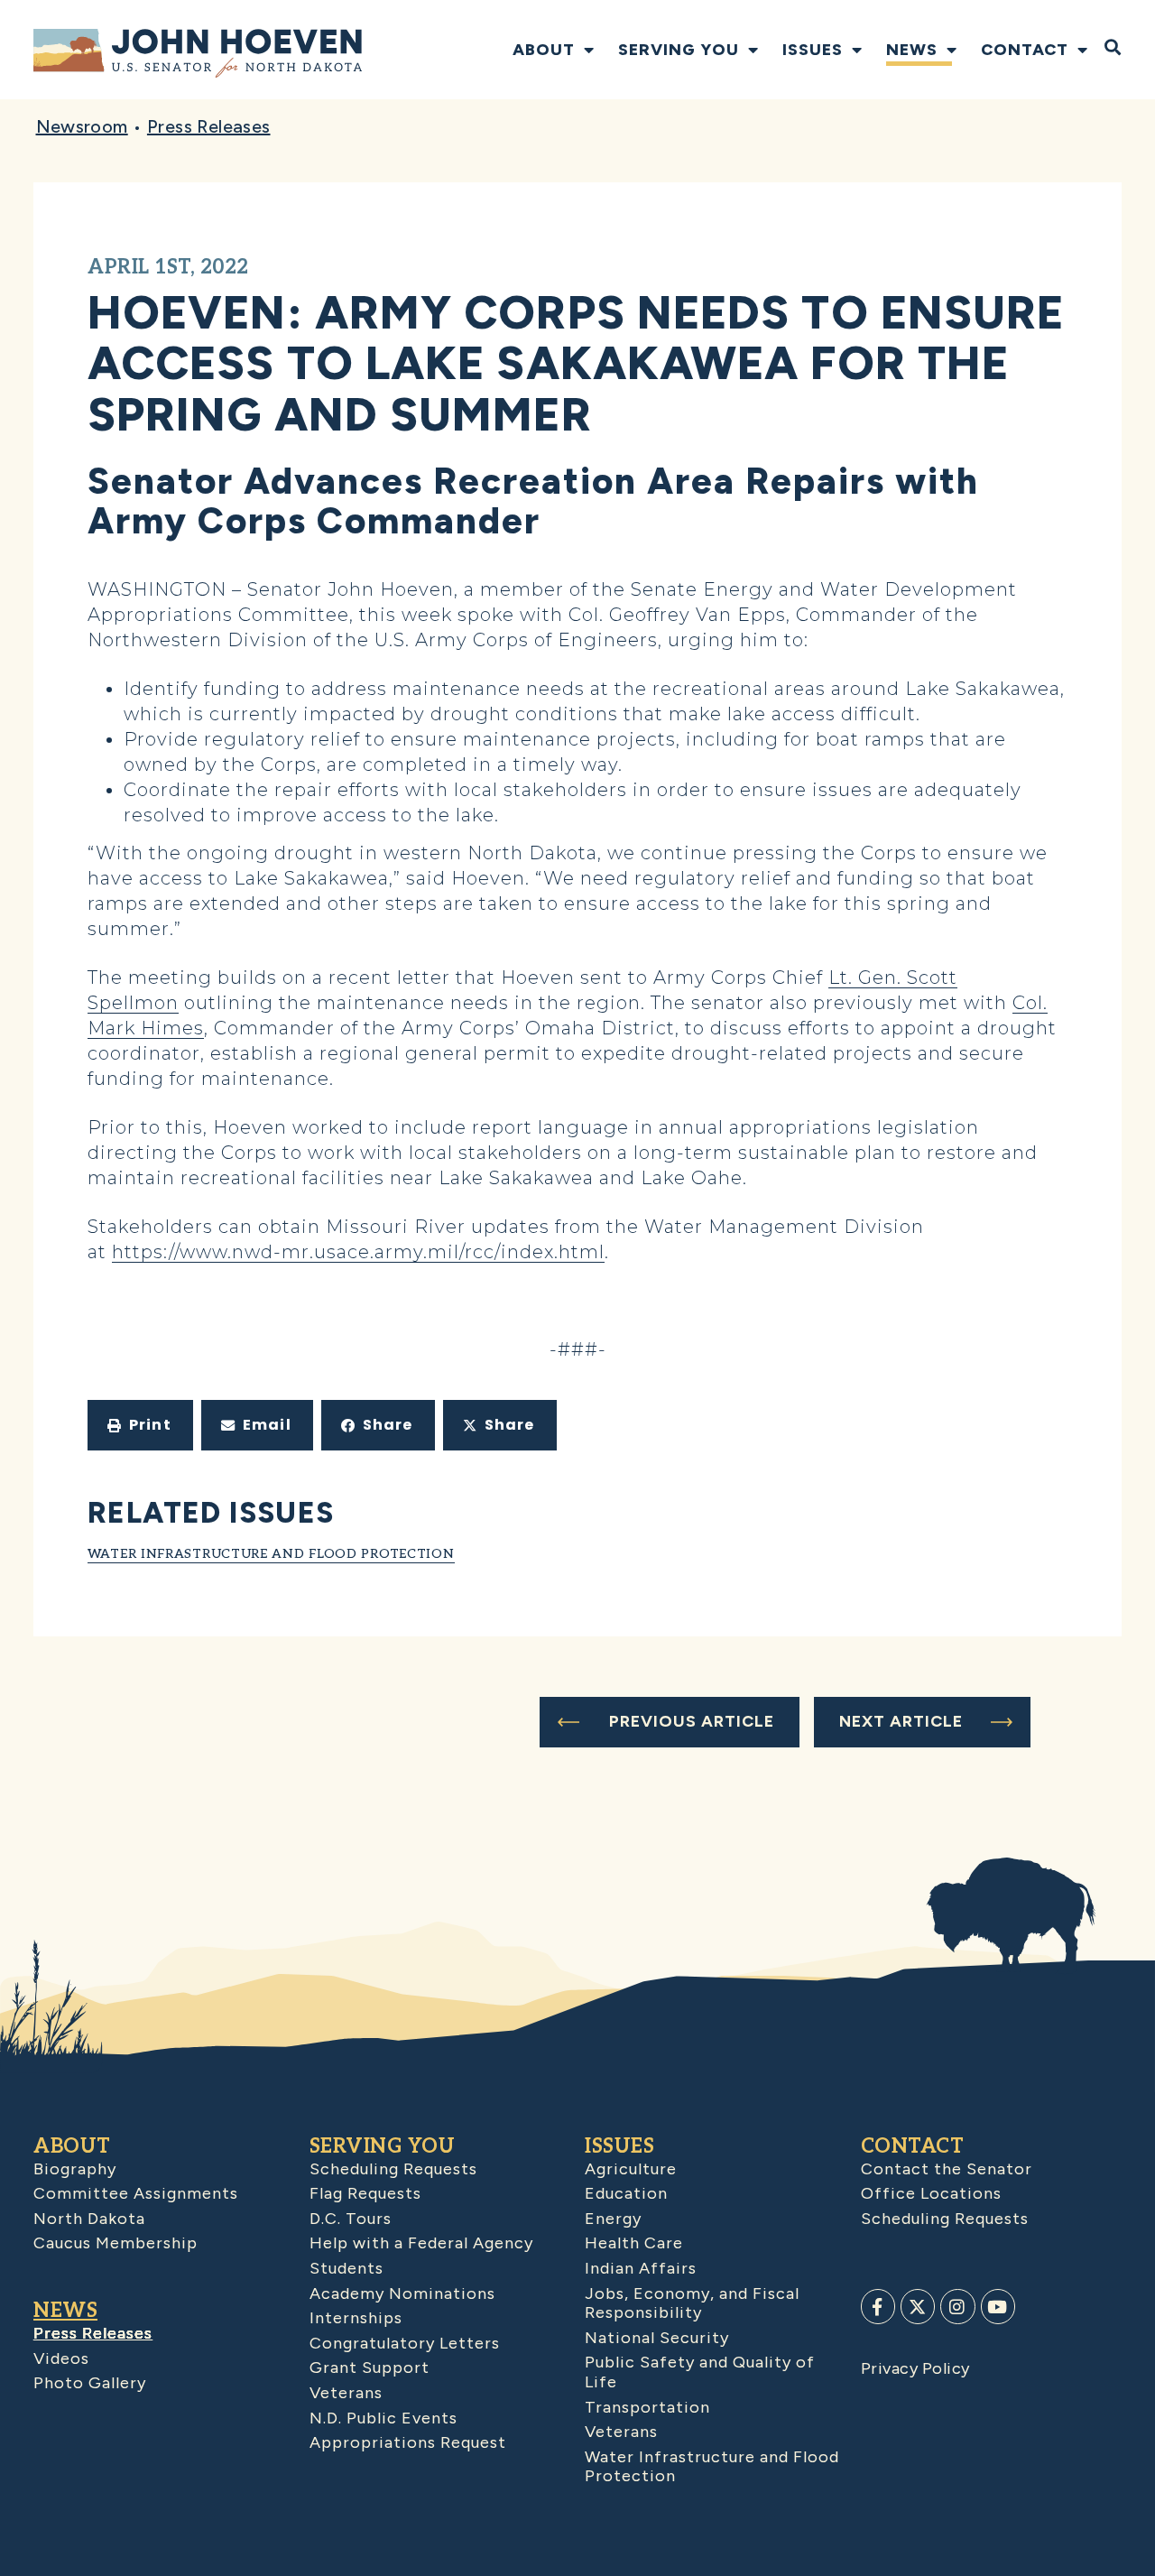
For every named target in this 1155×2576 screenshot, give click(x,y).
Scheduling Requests (393, 2169)
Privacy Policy (915, 2368)
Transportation (647, 2407)
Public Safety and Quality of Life (700, 2372)
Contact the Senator (947, 2169)
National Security (657, 2338)
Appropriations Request (408, 2442)
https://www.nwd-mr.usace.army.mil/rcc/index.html (358, 1252)
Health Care (634, 2243)
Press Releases (209, 126)
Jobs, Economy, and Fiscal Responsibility (692, 2303)
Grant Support (370, 2368)
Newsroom (82, 126)
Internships (356, 2318)
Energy (613, 2219)
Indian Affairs (641, 2268)
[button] (140, 1425)
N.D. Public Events (383, 2418)
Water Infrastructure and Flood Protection (271, 1554)
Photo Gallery (90, 2383)
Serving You (679, 50)
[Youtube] (998, 2306)
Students (346, 2268)
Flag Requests (365, 2193)
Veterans (346, 2393)
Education (626, 2193)
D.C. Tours (351, 2219)
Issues (813, 50)
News (912, 50)
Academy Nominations (402, 2293)
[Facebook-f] (878, 2306)
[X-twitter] (918, 2306)
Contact (1025, 50)
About (544, 50)
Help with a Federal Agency (421, 2243)
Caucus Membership (115, 2243)
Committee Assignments (136, 2193)
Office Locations (931, 2193)
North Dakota (89, 2219)
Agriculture (631, 2169)
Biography (75, 2169)
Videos (61, 2358)
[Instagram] (957, 2306)
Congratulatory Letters (405, 2343)
